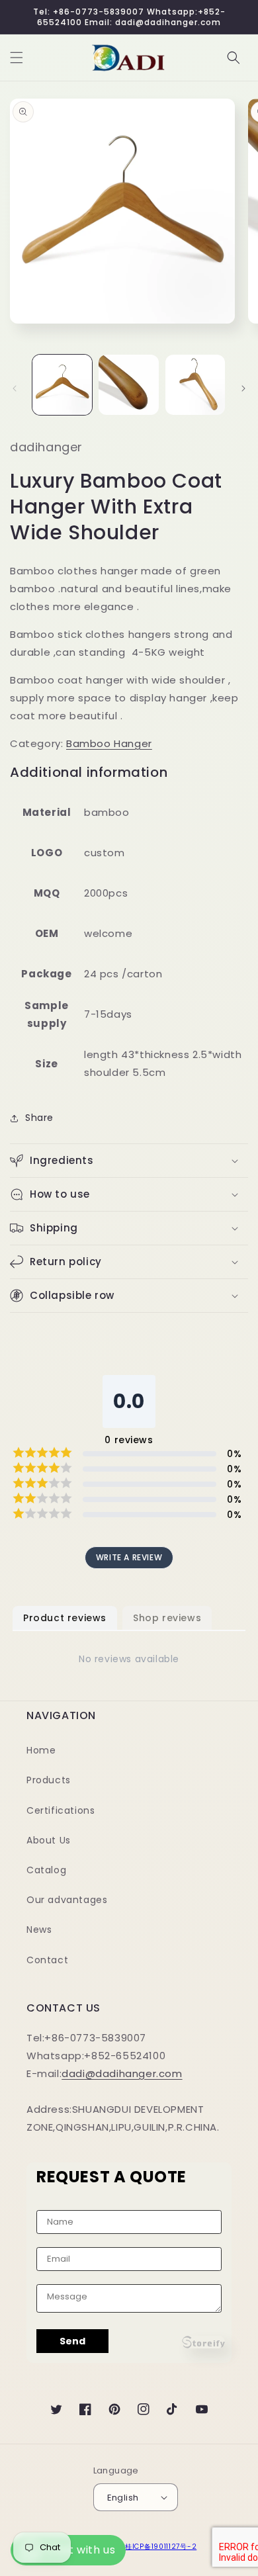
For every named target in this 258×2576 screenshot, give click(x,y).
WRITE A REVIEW (129, 1557)
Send (72, 2341)
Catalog (46, 1870)
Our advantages (67, 1900)
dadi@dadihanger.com (122, 2073)
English (123, 2498)
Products (49, 1780)
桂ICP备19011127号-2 (161, 2547)
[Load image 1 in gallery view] (62, 384)
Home (41, 1750)
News (39, 1930)
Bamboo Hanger (109, 743)
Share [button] (39, 1118)
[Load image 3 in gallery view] (195, 384)
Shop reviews (167, 1618)
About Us (49, 1840)
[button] (17, 58)
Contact (47, 1960)
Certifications (61, 1810)
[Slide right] (243, 388)
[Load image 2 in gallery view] (128, 384)
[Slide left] (15, 388)
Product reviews (65, 1618)
